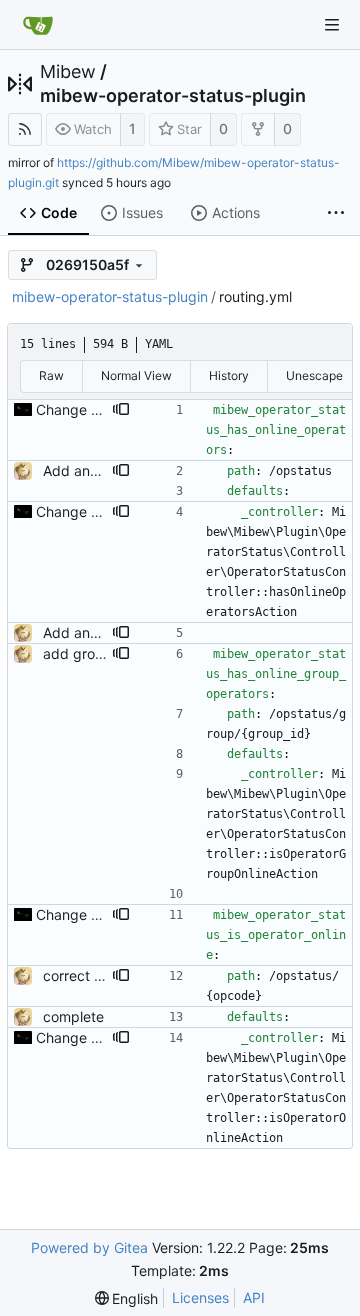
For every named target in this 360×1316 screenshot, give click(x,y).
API (254, 1297)
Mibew (68, 72)
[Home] (38, 25)
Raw (51, 375)
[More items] (336, 214)
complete (73, 1016)
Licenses (200, 1297)
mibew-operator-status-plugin (173, 96)
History (229, 375)
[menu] (127, 1298)
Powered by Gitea (89, 1247)
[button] (121, 410)
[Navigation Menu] (332, 25)
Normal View (136, 375)
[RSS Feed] (25, 129)
